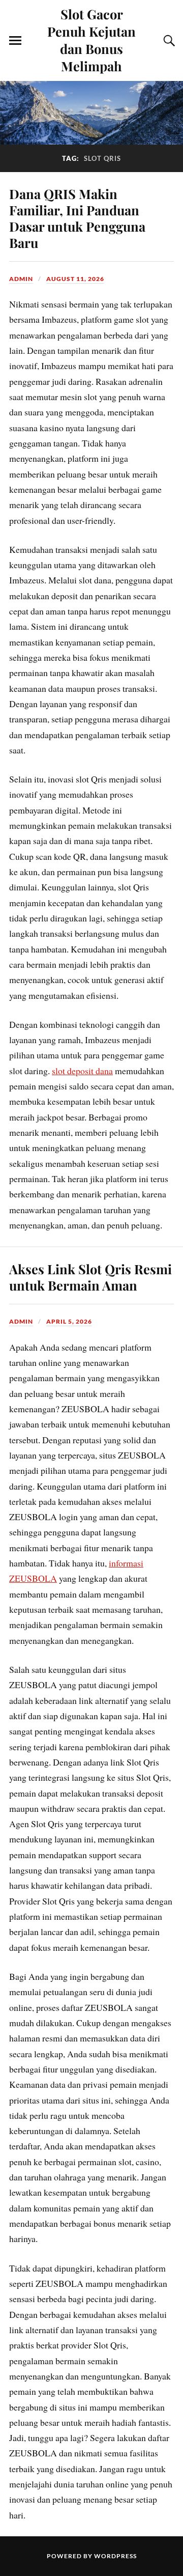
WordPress (115, 2556)
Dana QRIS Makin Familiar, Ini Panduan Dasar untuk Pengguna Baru (77, 218)
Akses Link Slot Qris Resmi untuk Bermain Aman (90, 1277)
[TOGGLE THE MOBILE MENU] (15, 41)
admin (21, 279)
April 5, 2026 (69, 1321)
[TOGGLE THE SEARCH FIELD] (168, 41)
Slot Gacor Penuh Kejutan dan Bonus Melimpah (91, 40)
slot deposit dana (82, 1071)
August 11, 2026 (75, 279)
